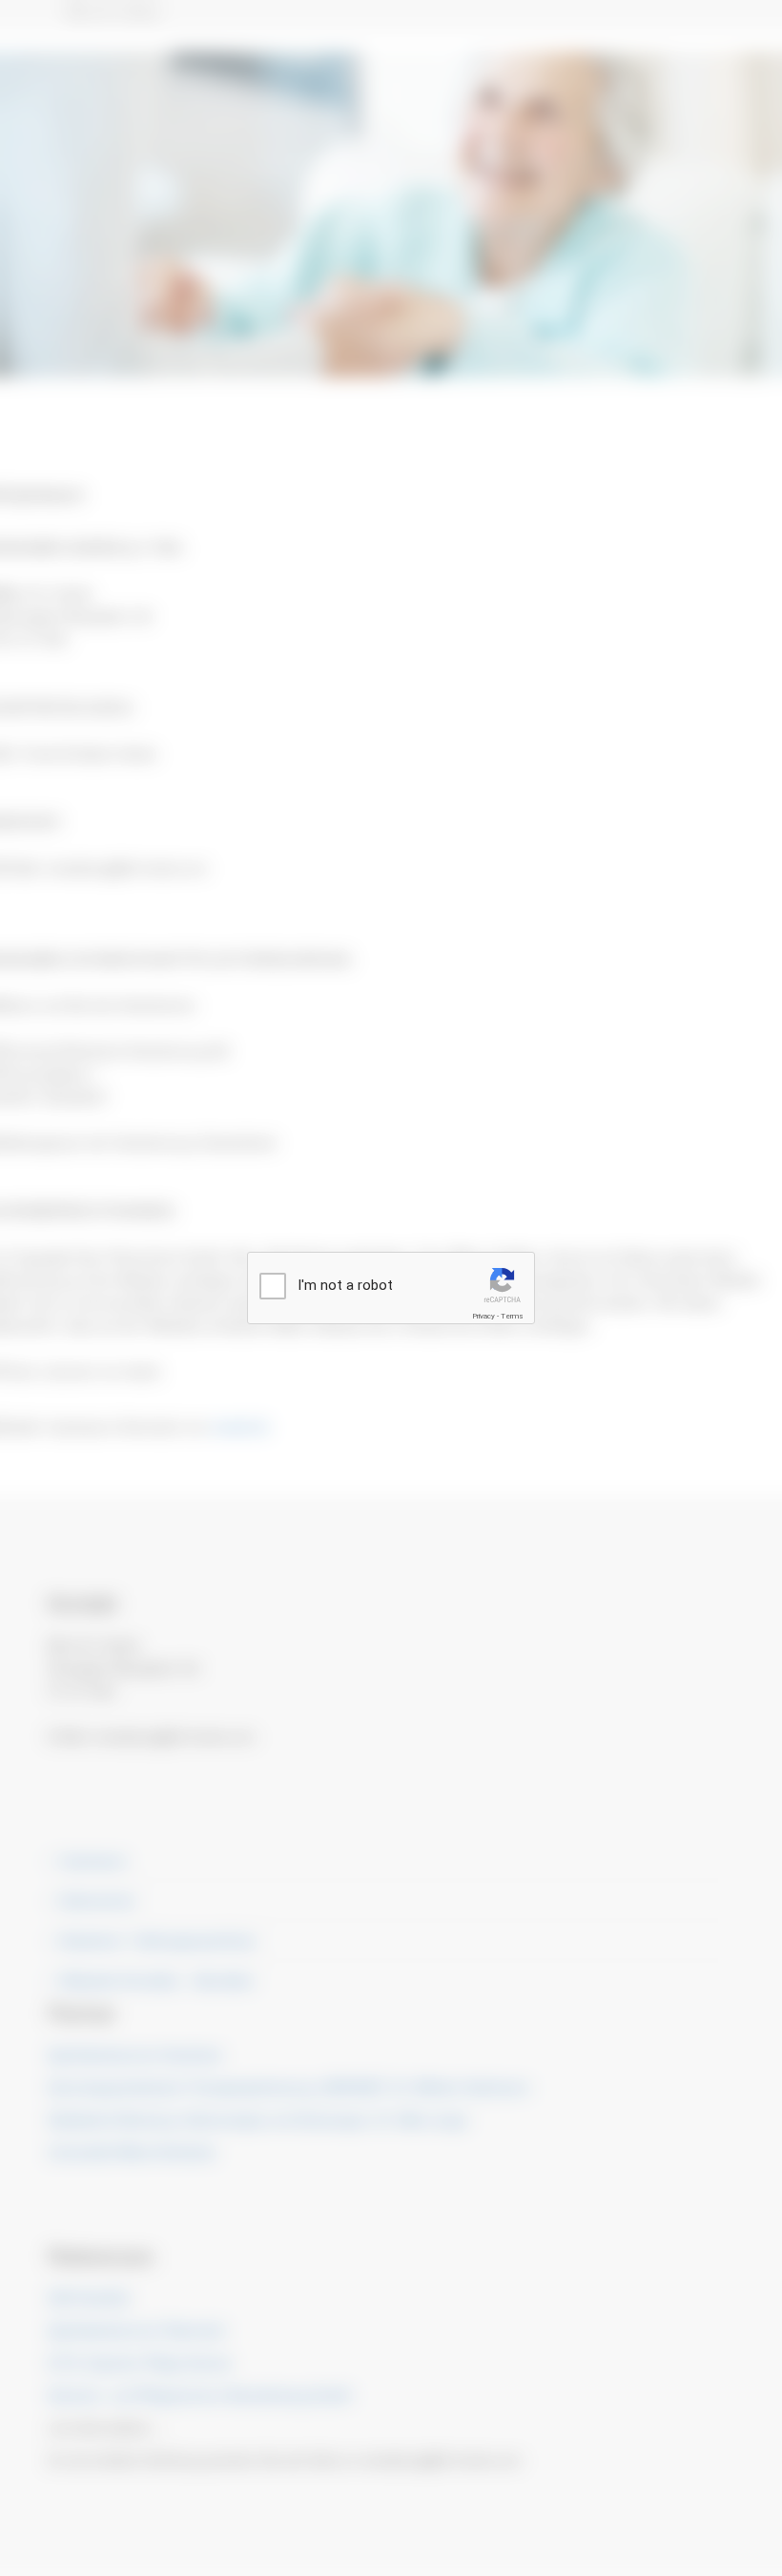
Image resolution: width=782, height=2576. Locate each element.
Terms (512, 1316)
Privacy (484, 1316)
